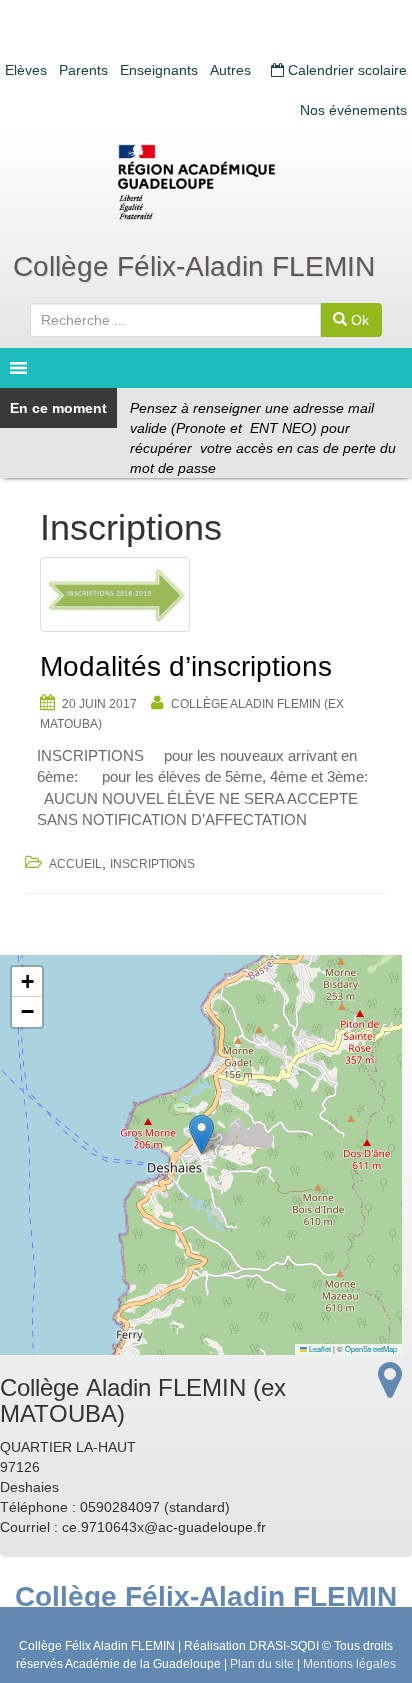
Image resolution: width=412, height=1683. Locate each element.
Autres (230, 70)
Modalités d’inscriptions (186, 666)
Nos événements (353, 110)
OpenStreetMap (371, 1348)
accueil (75, 864)
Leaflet (319, 1348)
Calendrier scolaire (345, 70)
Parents (83, 70)
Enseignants (159, 70)
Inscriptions (152, 864)
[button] (201, 1134)
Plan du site (262, 1664)
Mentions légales (349, 1664)
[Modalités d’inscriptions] (206, 594)
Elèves (26, 70)
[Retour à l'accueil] (206, 182)
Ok (358, 320)
